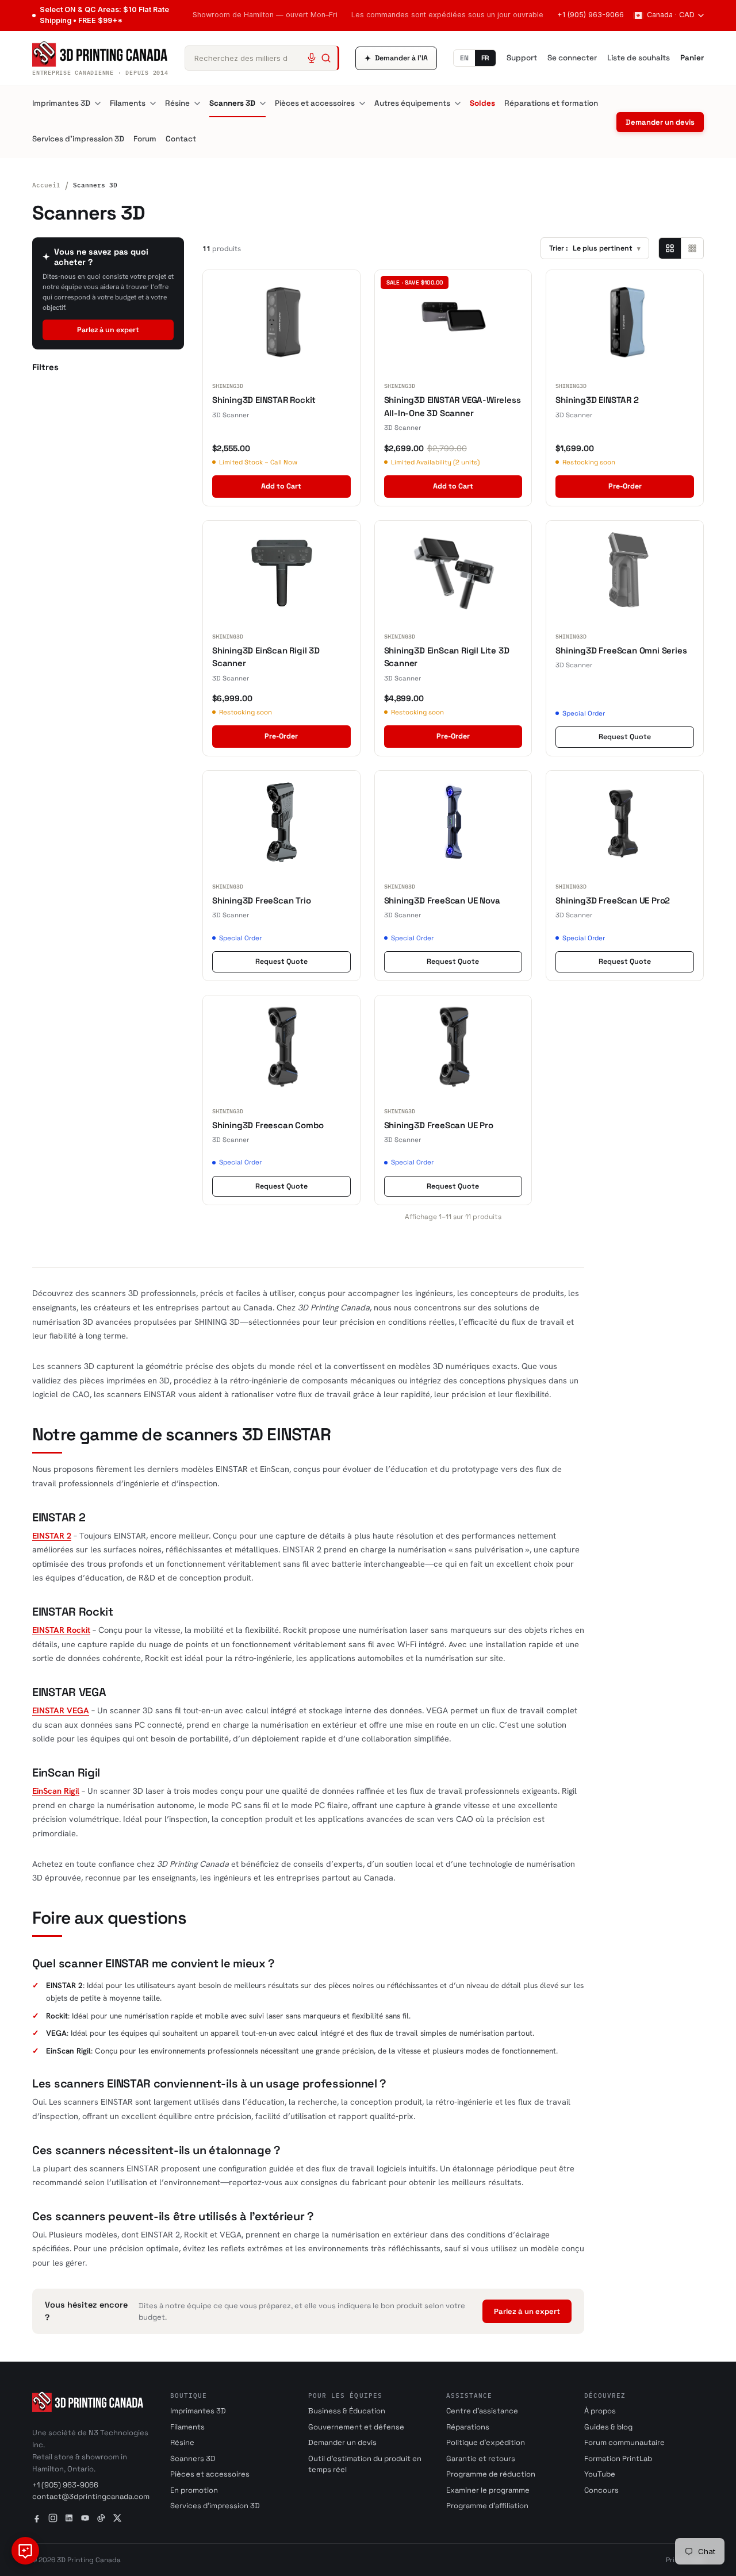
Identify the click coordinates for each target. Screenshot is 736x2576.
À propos (600, 2411)
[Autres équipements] (458, 103)
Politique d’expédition (486, 2442)
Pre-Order (625, 486)
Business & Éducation (347, 2411)
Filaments (128, 103)
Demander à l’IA (396, 58)
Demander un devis (660, 122)
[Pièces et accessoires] (362, 103)
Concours (601, 2490)
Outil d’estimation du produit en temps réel (365, 2464)
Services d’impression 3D (78, 139)
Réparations (468, 2427)
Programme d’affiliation (487, 2506)
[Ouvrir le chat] (25, 2551)
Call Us (114, 15)
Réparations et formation (551, 103)
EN (464, 58)
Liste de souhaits (639, 58)
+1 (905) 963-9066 (591, 15)
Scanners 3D (232, 103)
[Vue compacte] (692, 248)
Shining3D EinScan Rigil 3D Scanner (266, 657)
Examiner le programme (488, 2490)
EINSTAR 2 (52, 1535)
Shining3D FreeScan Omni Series (621, 650)
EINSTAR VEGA (61, 1710)
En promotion (194, 2490)
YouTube (600, 2474)
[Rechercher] (326, 58)
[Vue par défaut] (670, 248)
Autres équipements (412, 103)
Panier (692, 58)
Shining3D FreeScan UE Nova (442, 900)
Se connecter (572, 58)
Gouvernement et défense (356, 2427)
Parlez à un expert (108, 330)
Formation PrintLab (618, 2458)
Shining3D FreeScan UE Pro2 (613, 900)
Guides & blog (608, 2427)
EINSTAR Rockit (61, 1630)
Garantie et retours (481, 2458)
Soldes (482, 103)
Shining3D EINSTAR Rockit (264, 400)
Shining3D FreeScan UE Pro (439, 1125)
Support (522, 58)
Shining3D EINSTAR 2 (597, 400)
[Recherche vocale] (312, 58)
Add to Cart (281, 486)
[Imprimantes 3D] (98, 103)
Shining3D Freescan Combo (268, 1125)
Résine (177, 103)
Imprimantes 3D (61, 103)
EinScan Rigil (56, 1791)
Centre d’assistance (482, 2411)
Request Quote (625, 737)
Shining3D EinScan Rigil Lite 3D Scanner (447, 657)
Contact (181, 139)
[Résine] (197, 103)
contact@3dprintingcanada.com (91, 2496)
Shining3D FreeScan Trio (261, 900)
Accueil (46, 185)
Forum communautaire (624, 2442)
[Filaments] (153, 103)
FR (485, 58)
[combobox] (262, 58)
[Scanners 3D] (263, 103)
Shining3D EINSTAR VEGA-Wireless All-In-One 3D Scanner (453, 406)
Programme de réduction (491, 2474)
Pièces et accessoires (315, 103)
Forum (145, 139)
